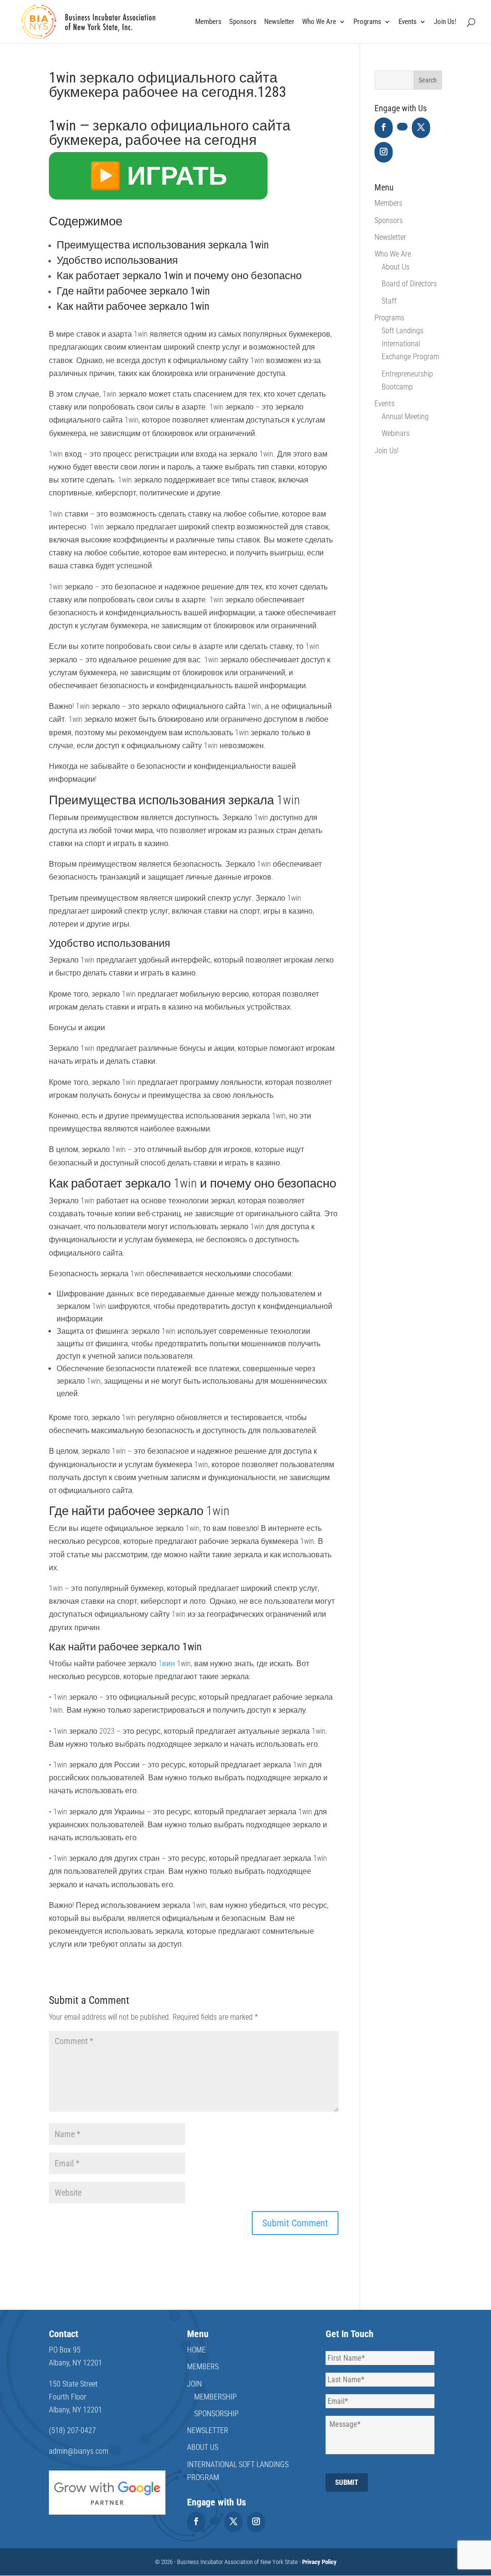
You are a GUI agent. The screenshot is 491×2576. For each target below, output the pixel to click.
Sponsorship (216, 2414)
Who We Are (319, 22)
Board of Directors (409, 284)
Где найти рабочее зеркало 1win (133, 291)
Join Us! (445, 22)
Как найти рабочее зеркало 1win (133, 306)
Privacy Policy (319, 2562)
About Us (396, 267)
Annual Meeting (405, 417)
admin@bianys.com (79, 2451)
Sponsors (243, 22)
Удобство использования (117, 260)
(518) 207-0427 (72, 2430)
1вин (167, 1664)
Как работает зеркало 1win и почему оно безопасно (179, 276)
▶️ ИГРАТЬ (158, 176)
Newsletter (279, 22)
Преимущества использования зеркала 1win (163, 245)
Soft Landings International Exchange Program (410, 344)
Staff (389, 301)
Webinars (396, 433)
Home (196, 2350)
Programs (367, 22)
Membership (216, 2397)
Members (208, 22)
